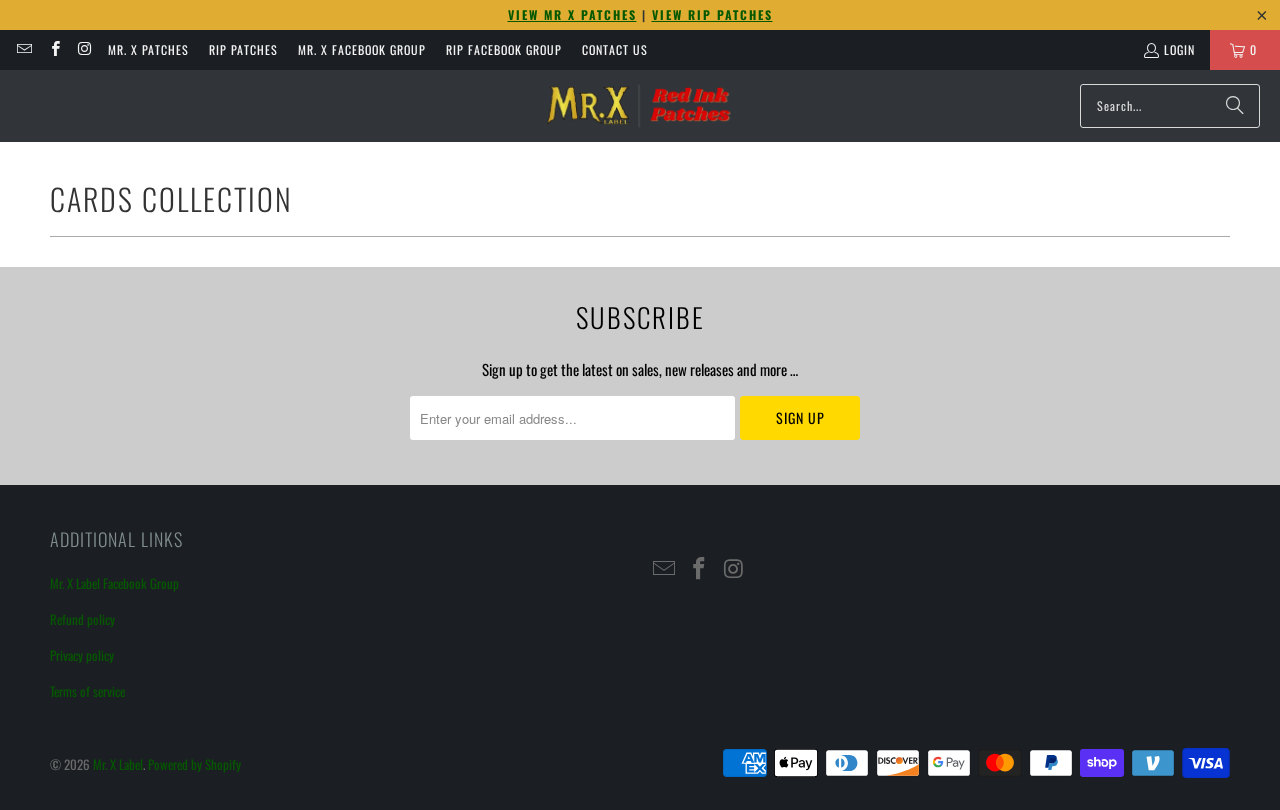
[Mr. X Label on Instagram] (84, 49)
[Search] (1235, 106)
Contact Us (615, 49)
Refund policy (82, 619)
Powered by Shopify (194, 764)
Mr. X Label (118, 764)
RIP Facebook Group (504, 49)
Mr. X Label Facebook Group (114, 583)
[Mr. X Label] (638, 106)
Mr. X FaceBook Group (362, 49)
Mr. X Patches (148, 49)
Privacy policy (82, 655)
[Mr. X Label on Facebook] (53, 49)
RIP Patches (243, 49)
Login (1179, 49)
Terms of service (87, 691)
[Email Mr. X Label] (23, 49)
